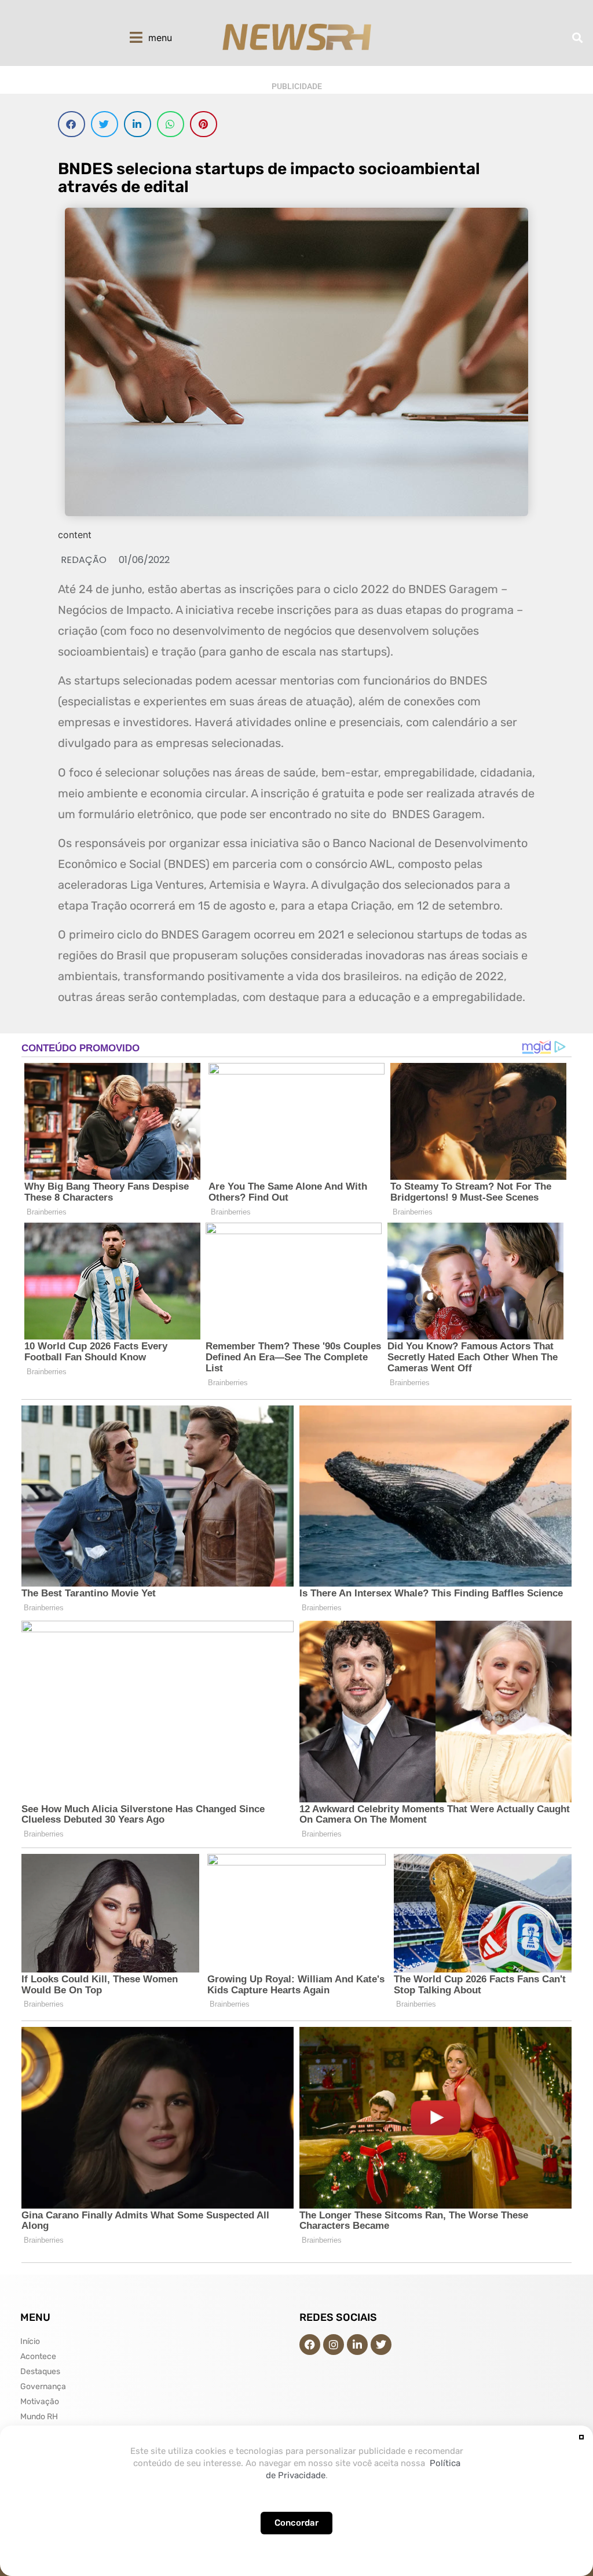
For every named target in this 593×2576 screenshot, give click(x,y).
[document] (296, 1288)
